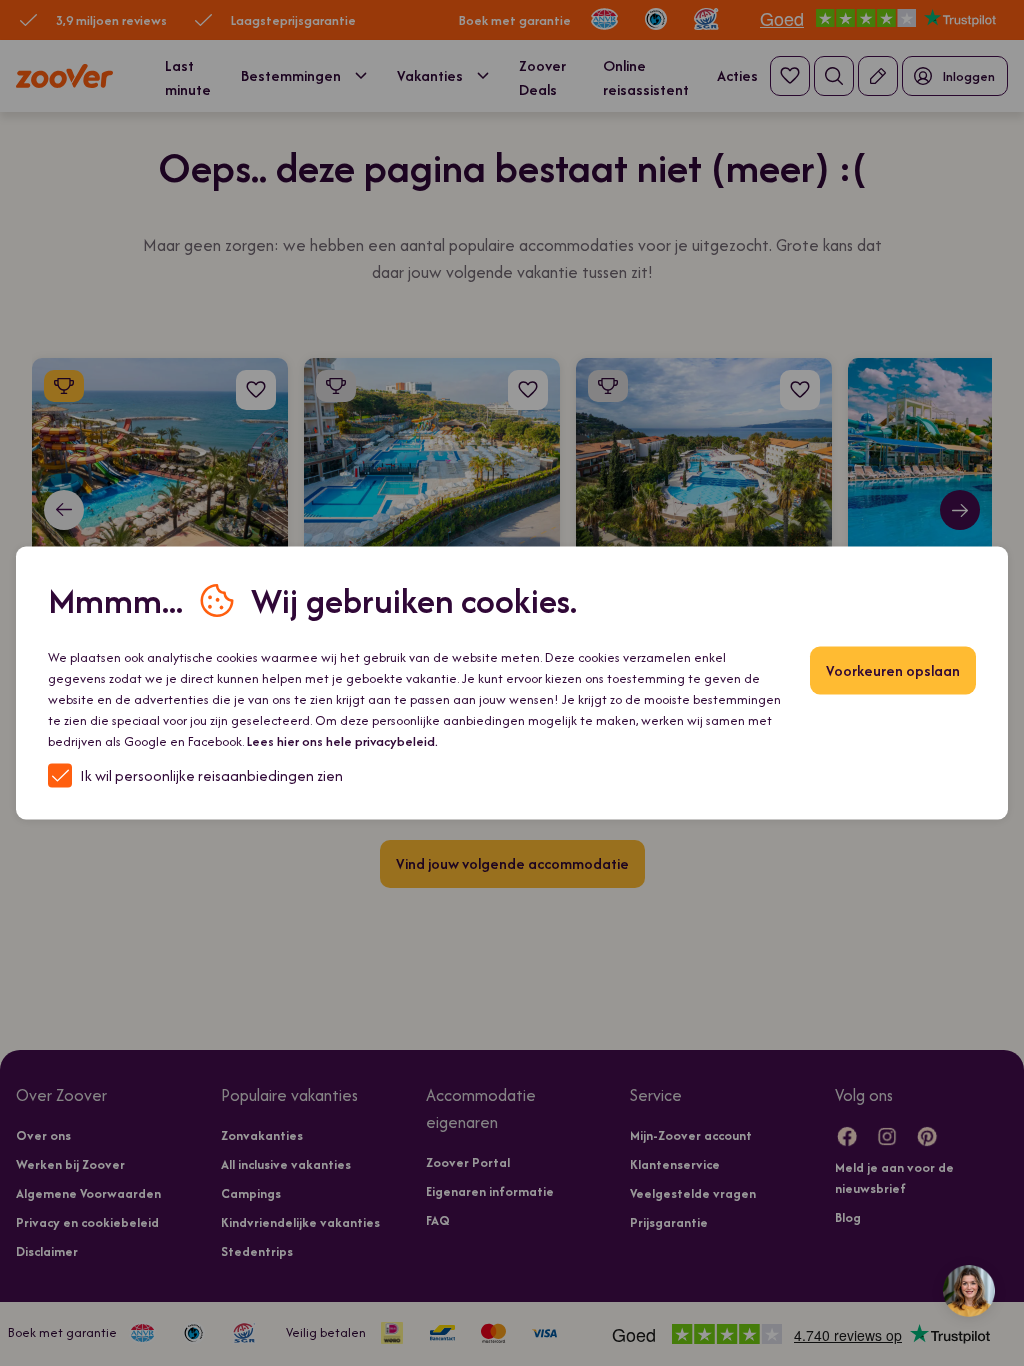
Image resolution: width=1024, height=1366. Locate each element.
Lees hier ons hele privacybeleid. (342, 741)
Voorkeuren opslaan (893, 670)
